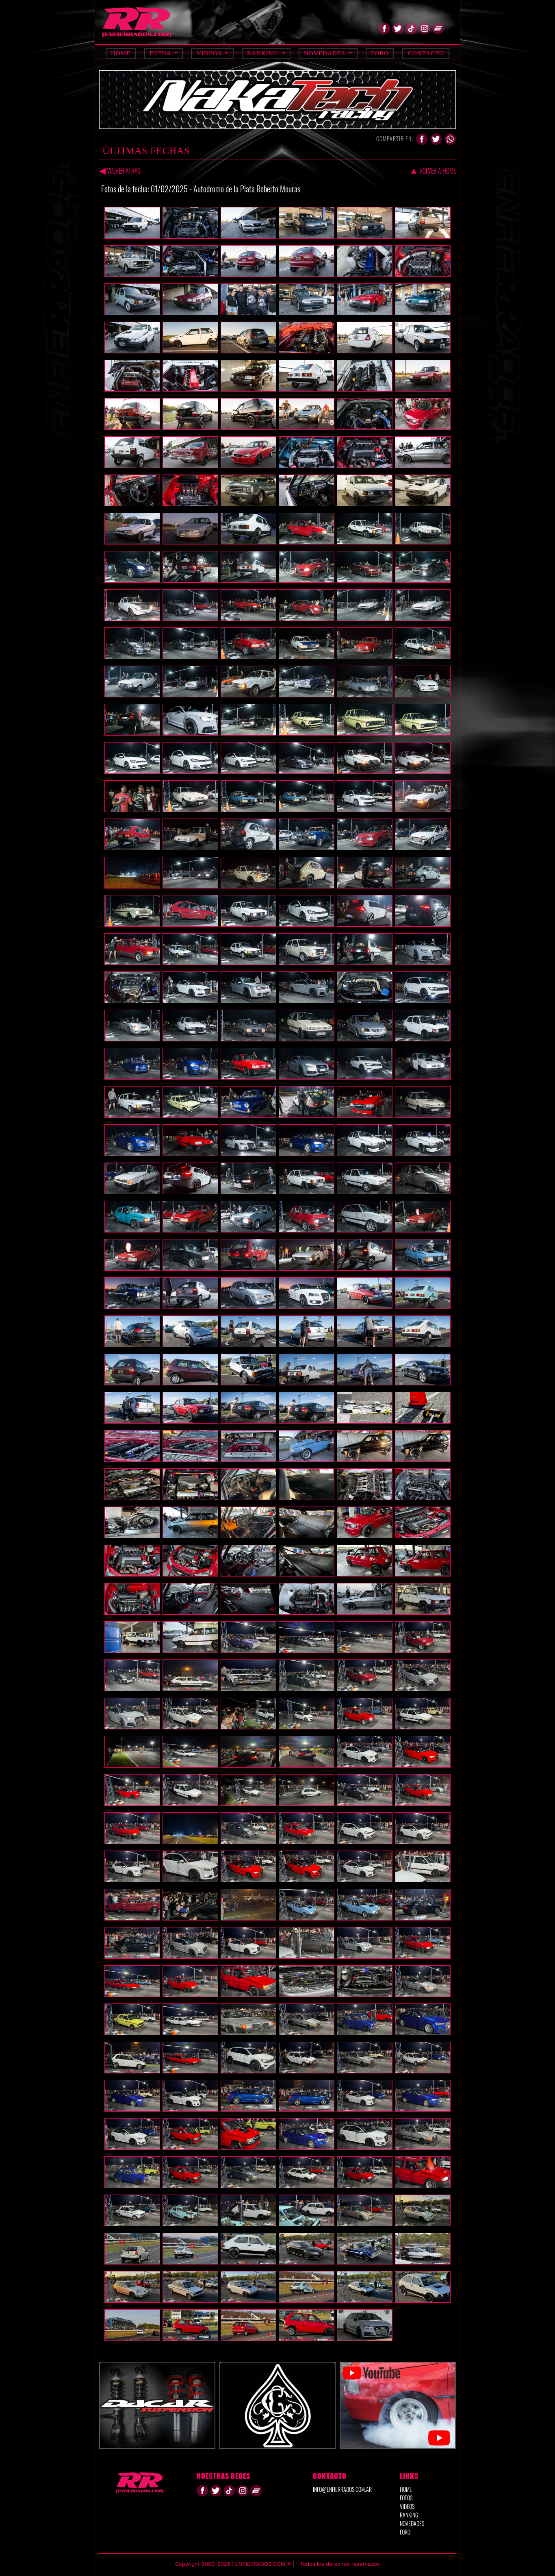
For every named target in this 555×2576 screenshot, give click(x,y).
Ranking (264, 53)
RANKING (409, 2515)
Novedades (325, 53)
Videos (210, 53)
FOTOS (406, 2498)
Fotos (161, 53)
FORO (405, 2532)
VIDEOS (407, 2506)
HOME (406, 2489)
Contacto (426, 53)
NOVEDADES (412, 2523)
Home (121, 53)
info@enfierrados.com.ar (342, 2489)
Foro (380, 53)
